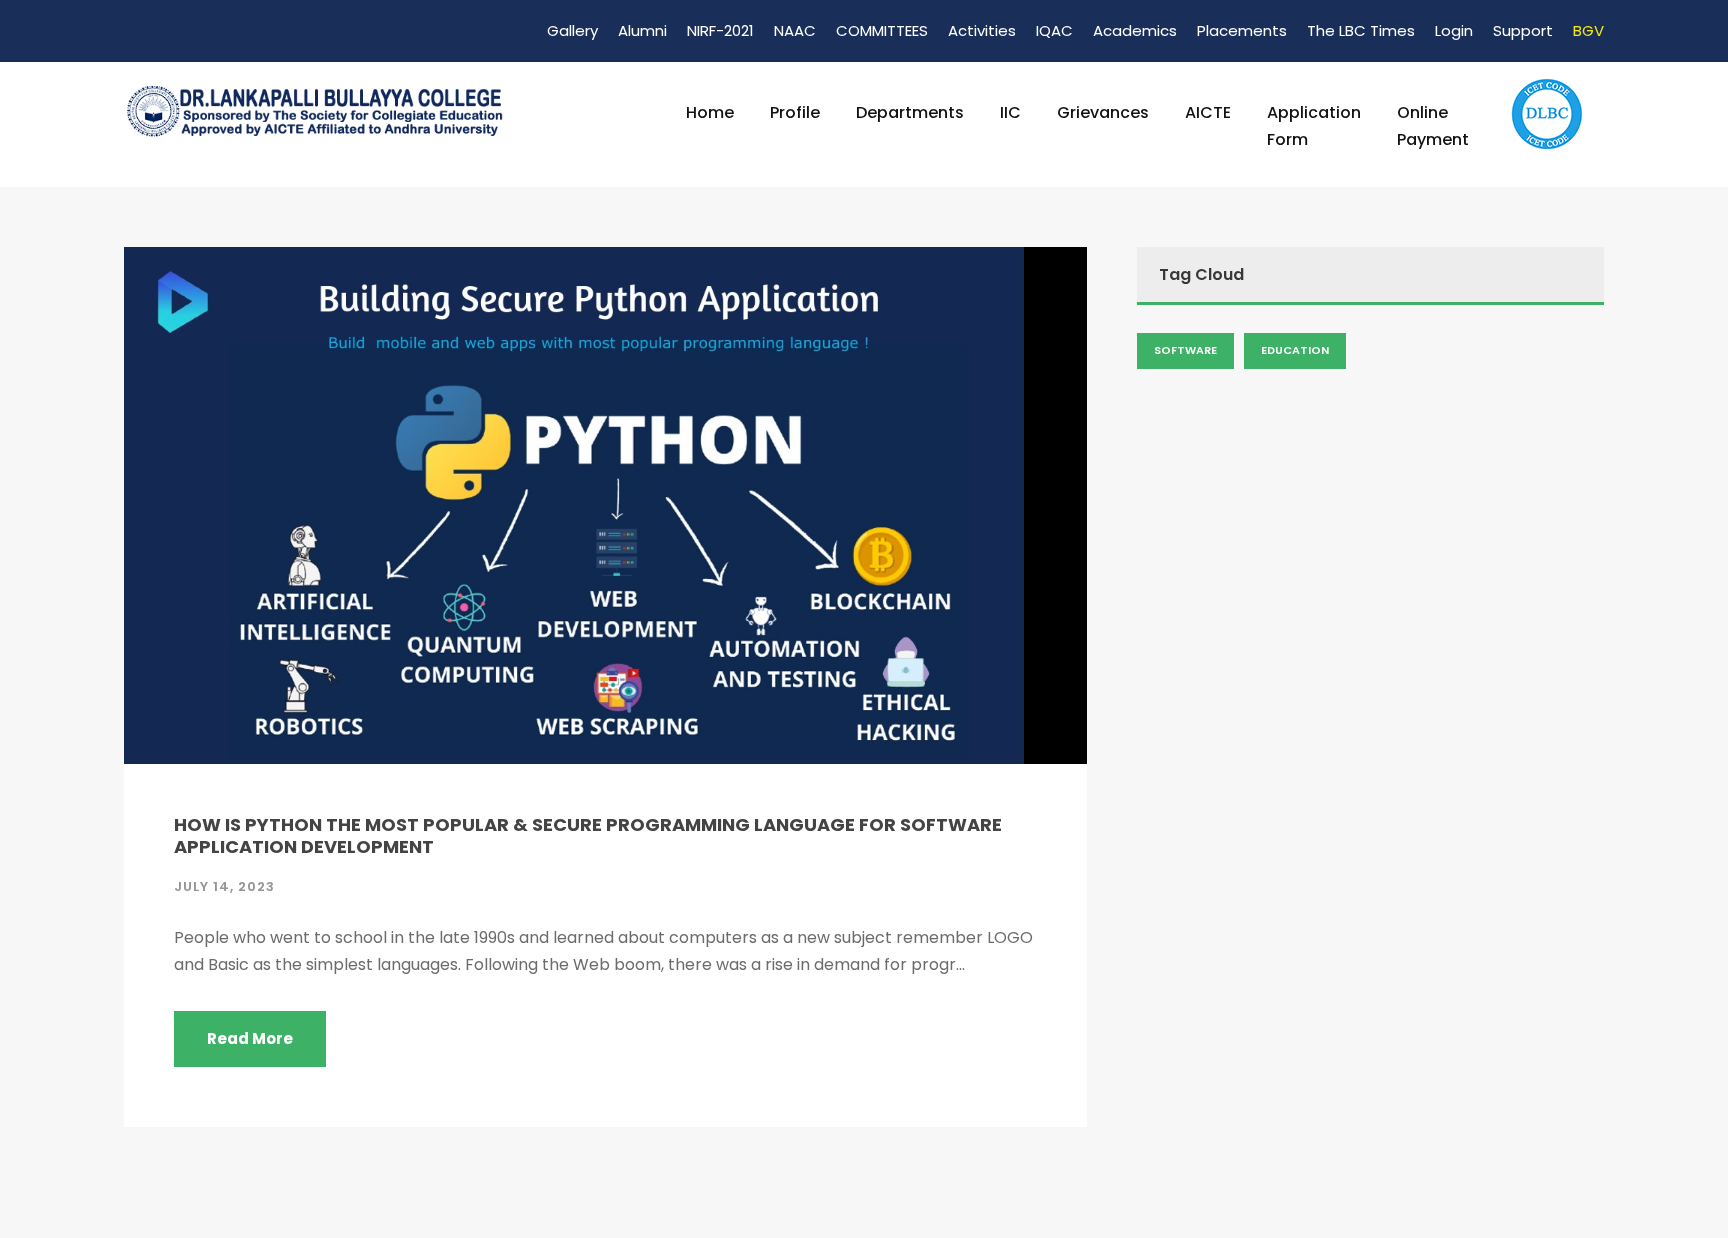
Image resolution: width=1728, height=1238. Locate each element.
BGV (1588, 30)
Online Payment (1433, 126)
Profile (795, 112)
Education (1295, 350)
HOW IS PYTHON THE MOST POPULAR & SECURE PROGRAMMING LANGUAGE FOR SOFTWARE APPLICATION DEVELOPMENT (588, 835)
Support (1523, 30)
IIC (1010, 112)
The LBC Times (1361, 30)
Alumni (642, 30)
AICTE (1208, 112)
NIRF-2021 (720, 30)
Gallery (572, 30)
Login (1454, 30)
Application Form (1314, 126)
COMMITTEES (882, 30)
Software (1185, 350)
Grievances (1103, 112)
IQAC (1054, 30)
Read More (250, 1038)
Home (710, 112)
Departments (910, 112)
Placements (1242, 30)
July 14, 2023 (224, 886)
